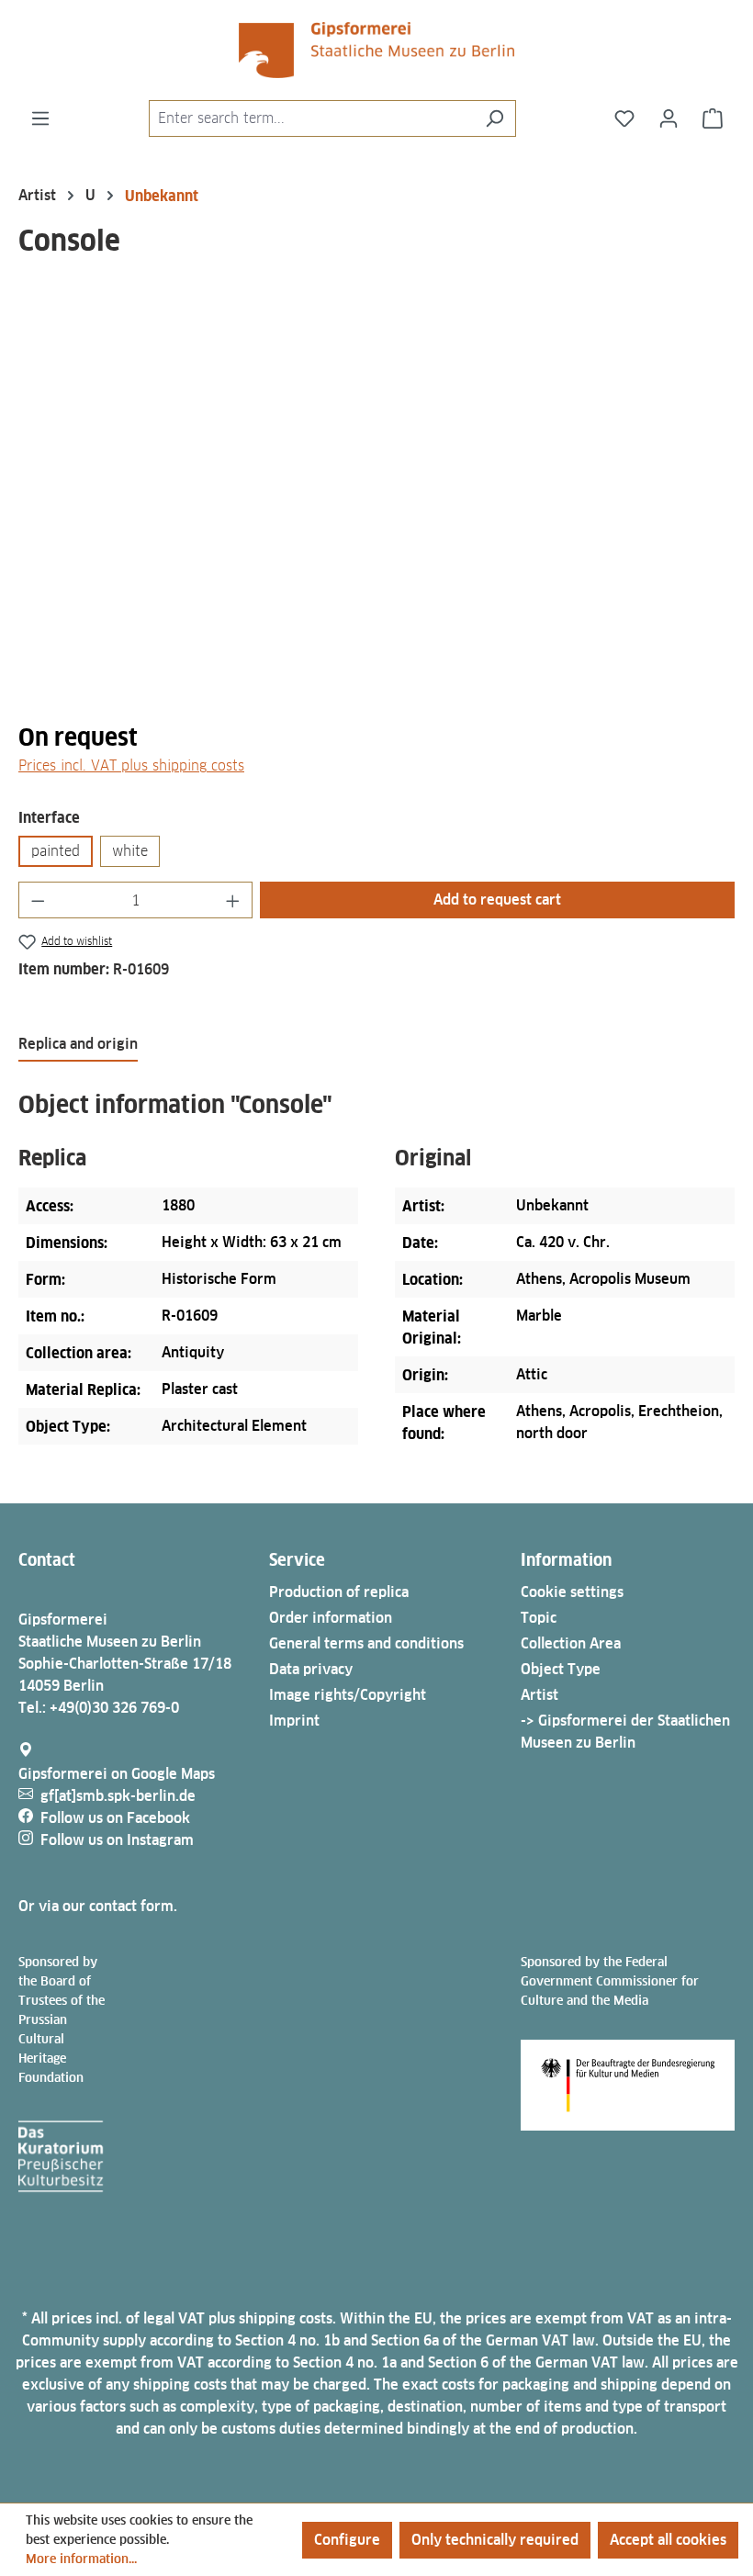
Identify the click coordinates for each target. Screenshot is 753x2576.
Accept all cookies (668, 2540)
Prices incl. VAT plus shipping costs (131, 765)
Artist (539, 1695)
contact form (131, 1906)
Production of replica (339, 1592)
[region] (376, 508)
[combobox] (311, 118)
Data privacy (311, 1669)
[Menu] (40, 118)
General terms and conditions (366, 1643)
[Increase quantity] (233, 900)
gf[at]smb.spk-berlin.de (118, 1796)
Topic (539, 1618)
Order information (331, 1618)
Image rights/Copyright (348, 1695)
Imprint (294, 1721)
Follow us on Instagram (117, 1840)
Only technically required (495, 2540)
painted (56, 851)
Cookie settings (572, 1592)
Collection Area (571, 1643)
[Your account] (669, 118)
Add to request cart (497, 900)
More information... (81, 2559)
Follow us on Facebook (115, 1818)
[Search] (495, 118)
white (130, 851)
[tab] (78, 1045)
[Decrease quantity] (38, 900)
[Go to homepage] (376, 50)
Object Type (561, 1669)
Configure (347, 2540)
